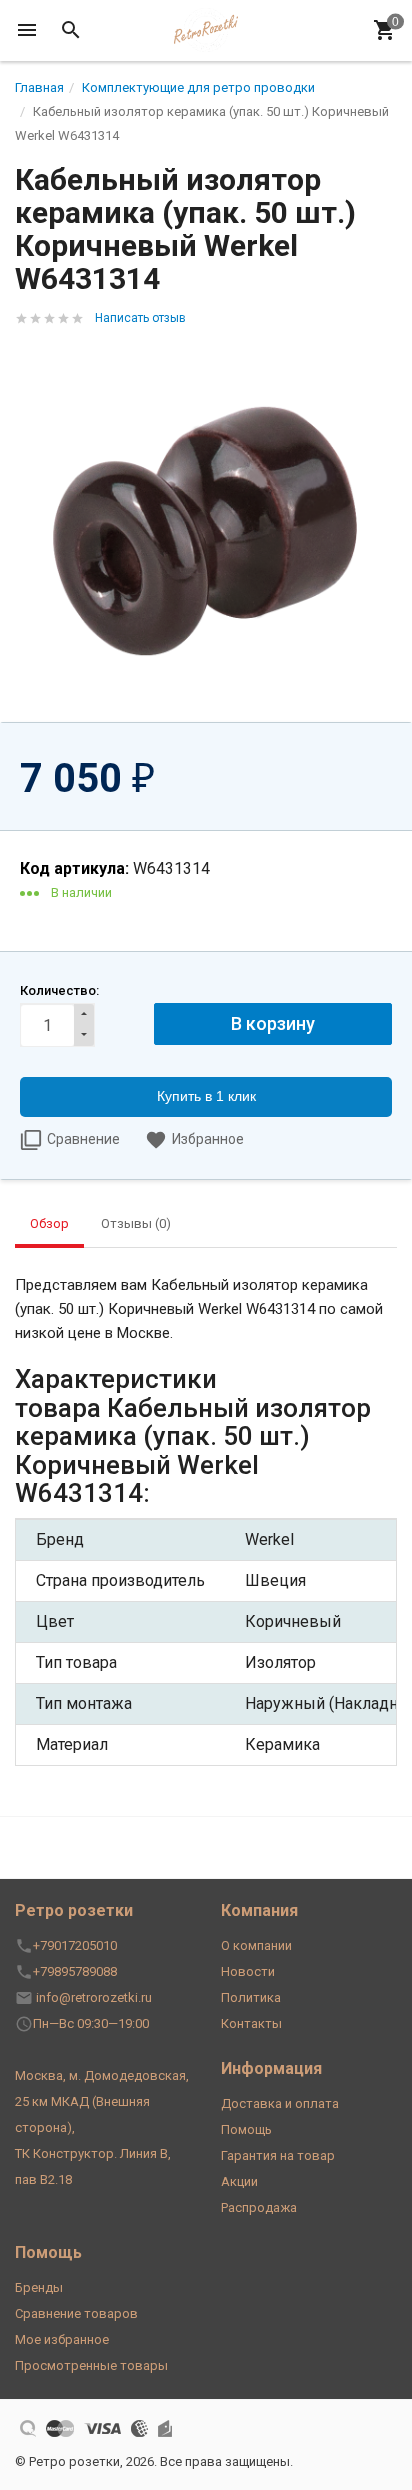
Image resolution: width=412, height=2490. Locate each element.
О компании (256, 1945)
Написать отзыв (140, 318)
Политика (251, 1997)
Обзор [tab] (49, 1223)
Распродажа (259, 2207)
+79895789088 (75, 1971)
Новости (248, 1971)
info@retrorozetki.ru (94, 1997)
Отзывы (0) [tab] (136, 1223)
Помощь (246, 2129)
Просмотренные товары (91, 2365)
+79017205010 (75, 1945)
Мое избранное (62, 2339)
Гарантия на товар (278, 2155)
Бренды (39, 2287)
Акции (239, 2181)
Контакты (251, 2023)
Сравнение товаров (76, 2313)
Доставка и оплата (280, 2103)
